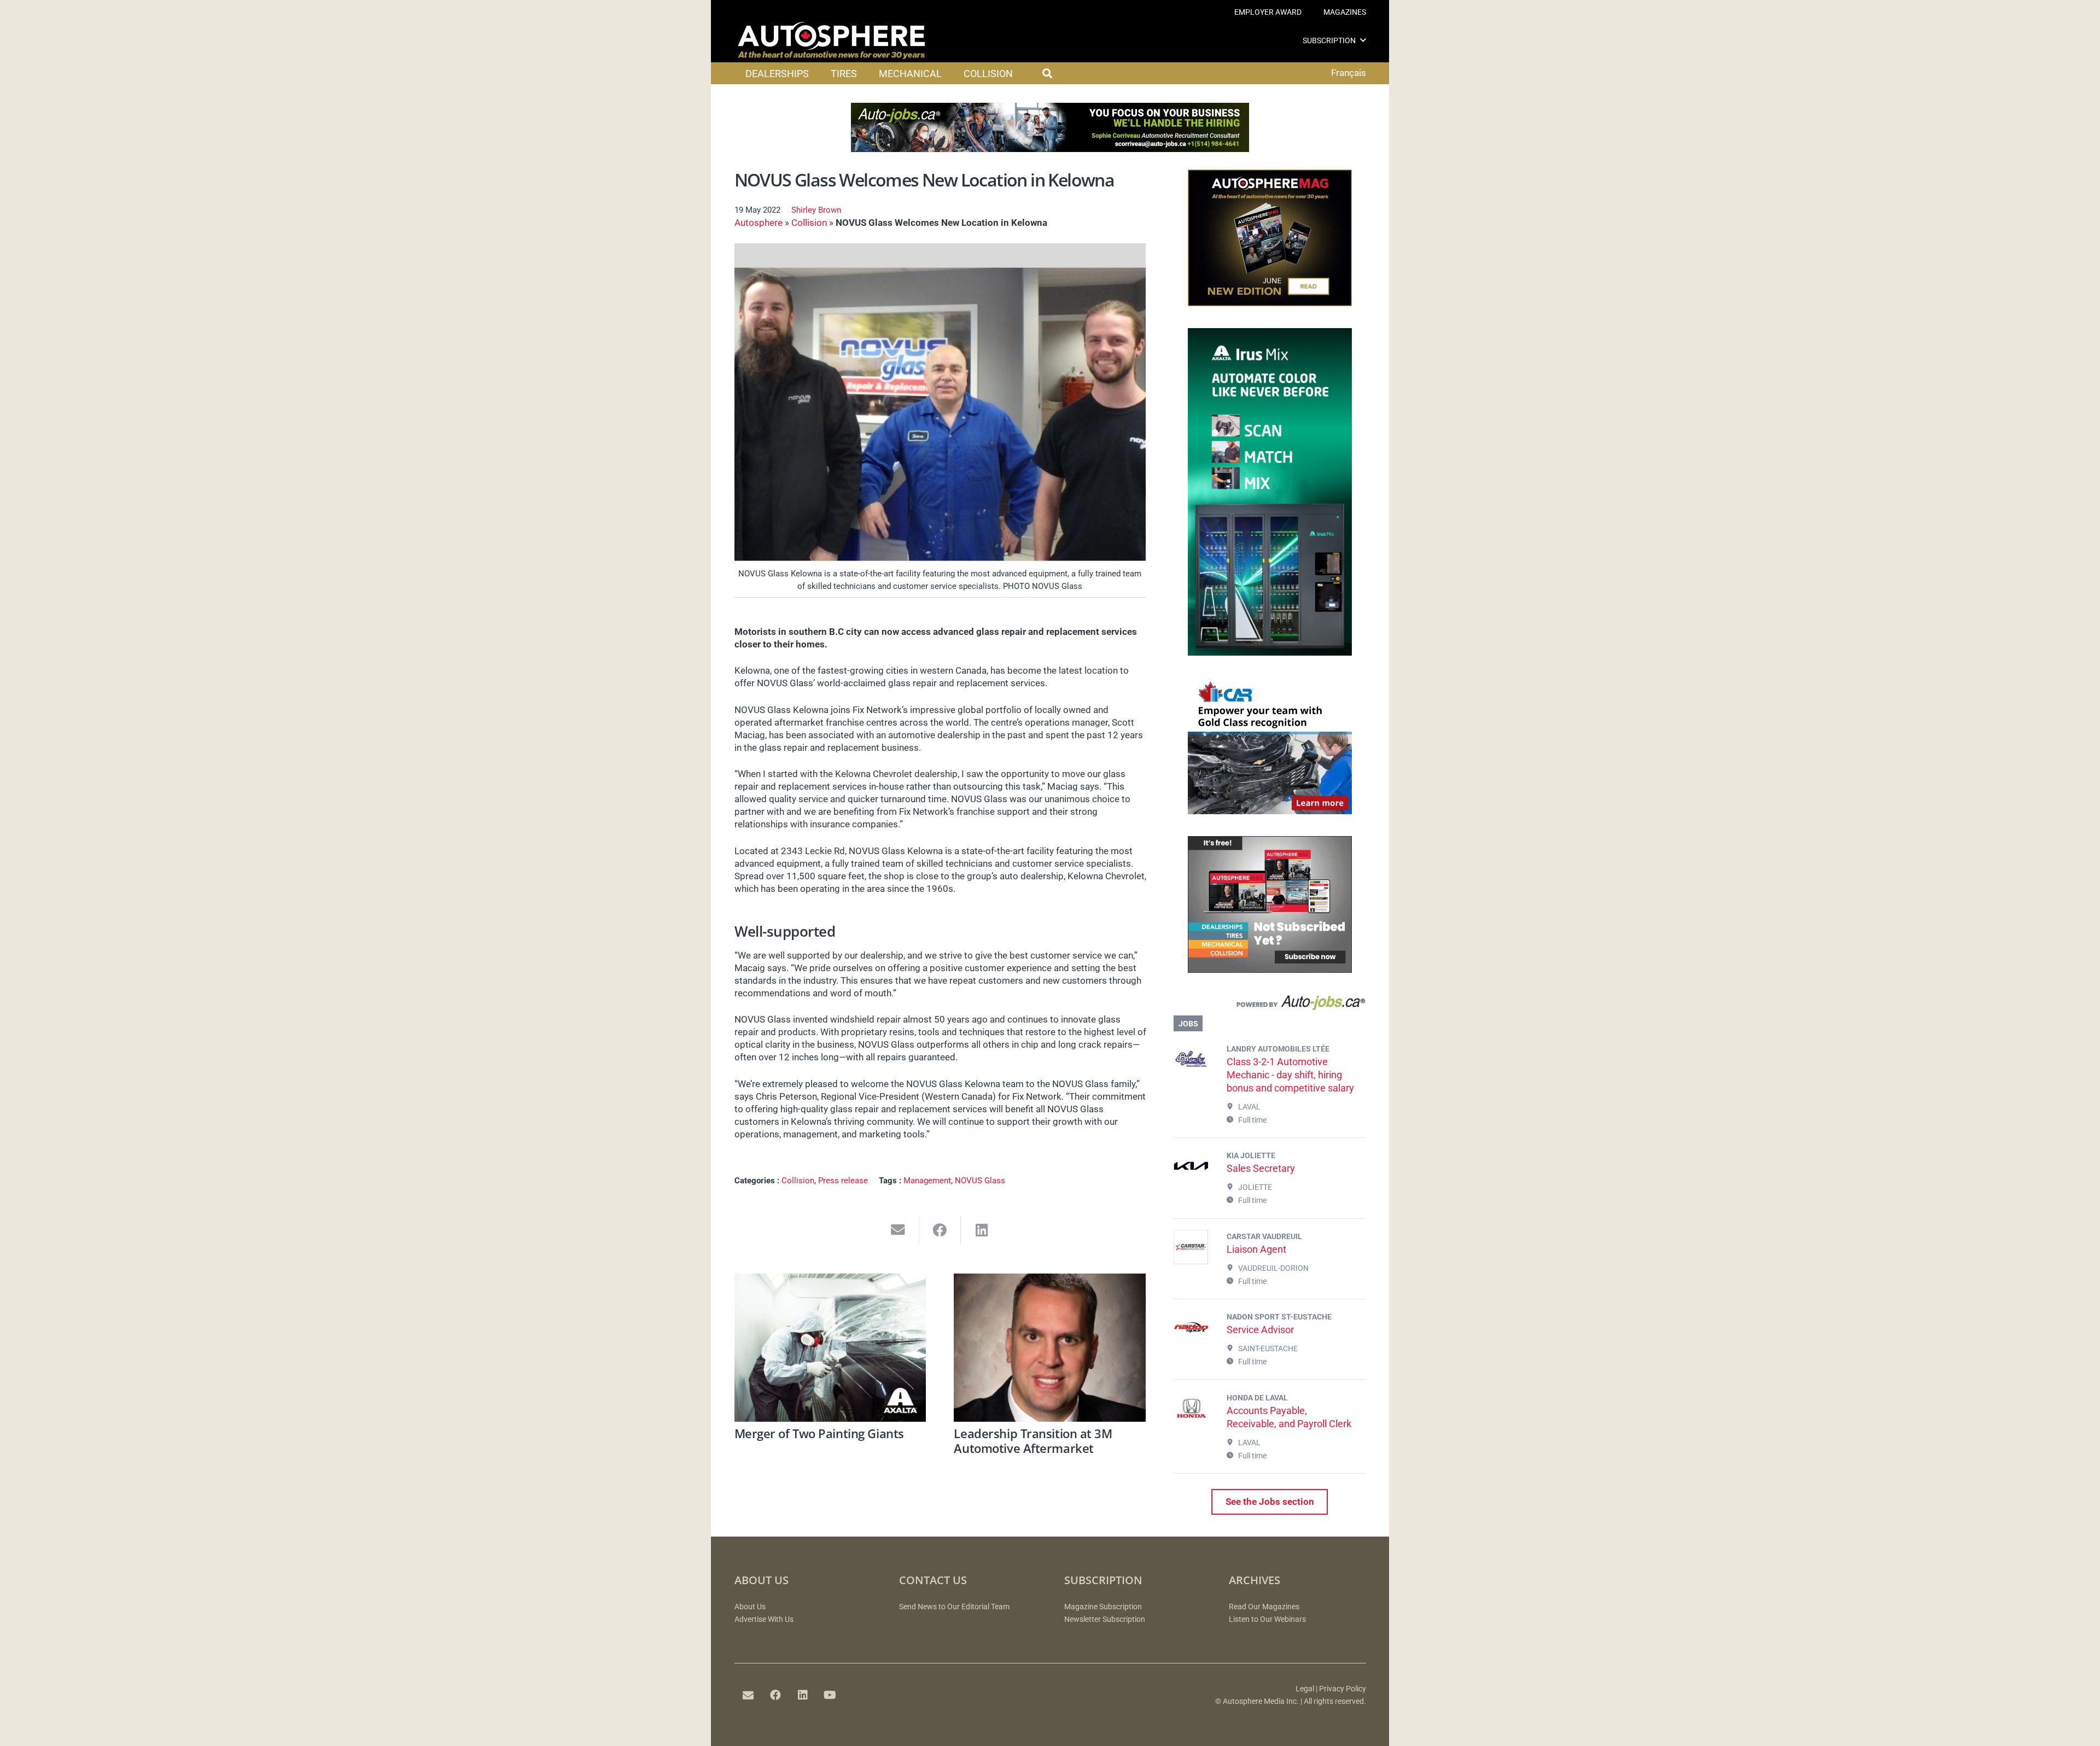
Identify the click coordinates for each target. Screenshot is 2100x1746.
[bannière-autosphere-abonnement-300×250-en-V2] (1270, 970)
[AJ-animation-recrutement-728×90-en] (1050, 149)
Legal (1305, 1689)
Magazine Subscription (1103, 1607)
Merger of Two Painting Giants (819, 1433)
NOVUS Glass (980, 1181)
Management (927, 1181)
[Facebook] (775, 1695)
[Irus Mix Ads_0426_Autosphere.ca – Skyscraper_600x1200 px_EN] (1270, 652)
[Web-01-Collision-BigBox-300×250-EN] (1270, 811)
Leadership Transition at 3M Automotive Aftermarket (1033, 1440)
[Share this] (940, 1230)
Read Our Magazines (1264, 1607)
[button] (1363, 40)
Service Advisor (1260, 1330)
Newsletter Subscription (1105, 1619)
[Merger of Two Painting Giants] (830, 1348)
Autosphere (759, 223)
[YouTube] (830, 1695)
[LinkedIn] (803, 1695)
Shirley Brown (816, 210)
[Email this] (898, 1230)
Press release (843, 1181)
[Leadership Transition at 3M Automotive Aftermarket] (1050, 1348)
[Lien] (1270, 1005)
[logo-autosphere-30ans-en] (831, 40)
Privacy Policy (1343, 1689)
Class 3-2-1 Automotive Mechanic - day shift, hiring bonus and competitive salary (1290, 1075)
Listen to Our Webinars (1267, 1619)
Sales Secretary (1261, 1168)
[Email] (748, 1695)
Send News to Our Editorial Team (954, 1607)
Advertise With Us (764, 1619)
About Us (750, 1607)
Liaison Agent (1256, 1249)
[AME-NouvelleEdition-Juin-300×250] (1270, 303)
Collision (809, 223)
